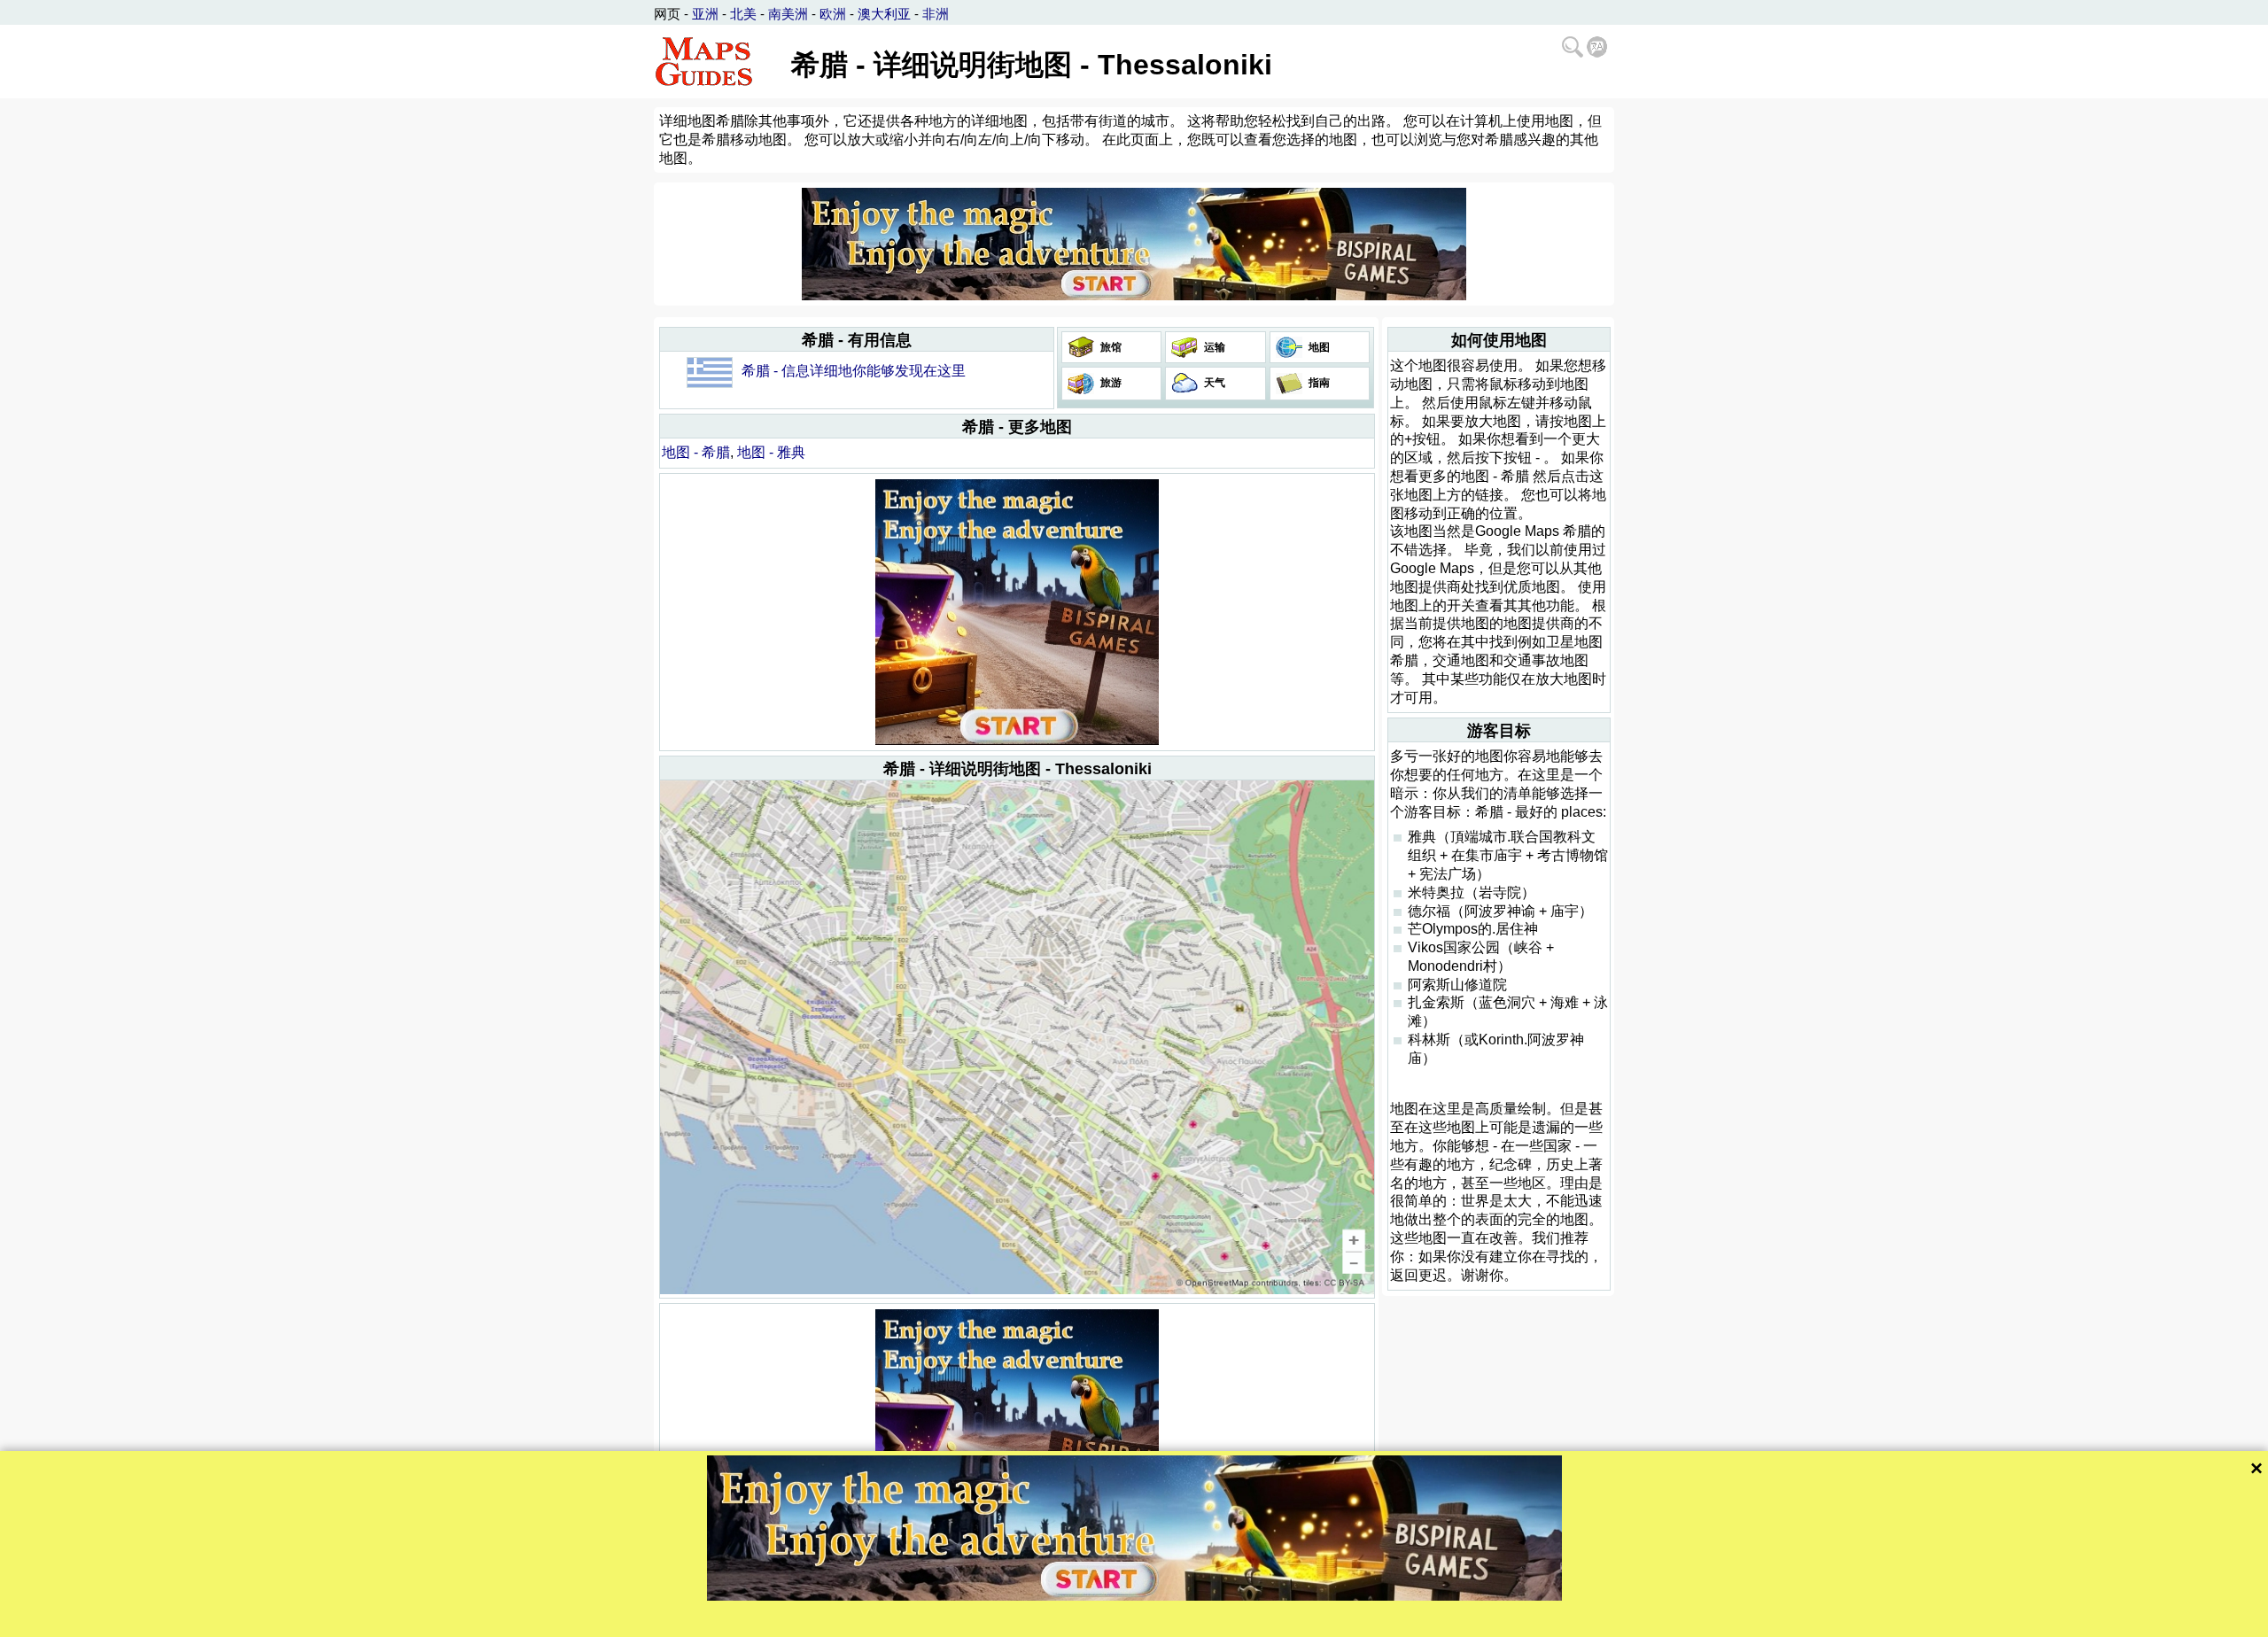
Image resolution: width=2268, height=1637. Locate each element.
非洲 (936, 14)
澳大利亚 (884, 14)
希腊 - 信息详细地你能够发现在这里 (854, 371)
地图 (1318, 347)
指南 (1318, 383)
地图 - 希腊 (696, 452)
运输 (1213, 347)
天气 (1213, 383)
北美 (743, 14)
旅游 (1110, 383)
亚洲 (705, 14)
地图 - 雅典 (771, 452)
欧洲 (833, 14)
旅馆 (1110, 347)
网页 (667, 14)
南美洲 (788, 14)
